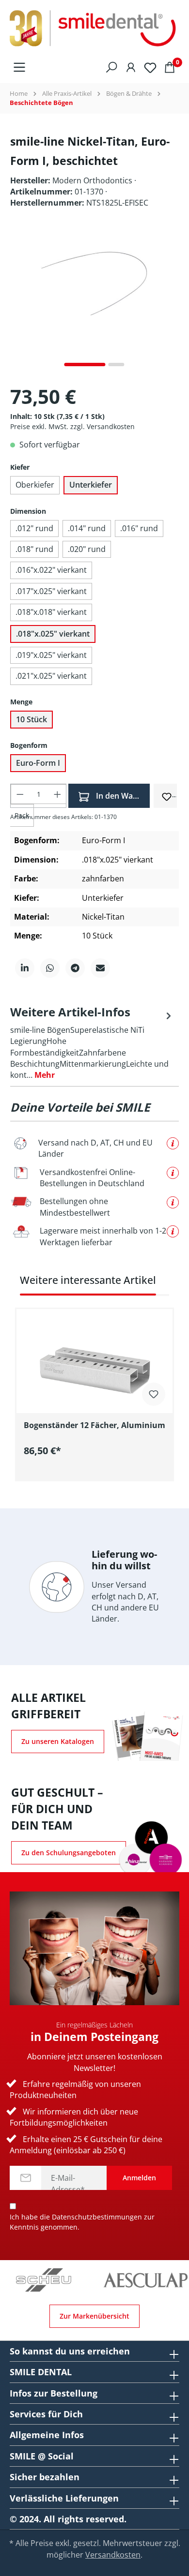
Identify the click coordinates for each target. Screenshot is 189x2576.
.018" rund (34, 549)
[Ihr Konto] (131, 66)
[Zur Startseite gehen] (94, 29)
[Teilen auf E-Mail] (100, 968)
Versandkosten (113, 2555)
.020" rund (87, 549)
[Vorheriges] (17, 302)
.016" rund (139, 528)
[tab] (92, 1042)
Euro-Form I (38, 763)
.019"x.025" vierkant (51, 655)
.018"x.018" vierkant (51, 612)
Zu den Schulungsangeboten (69, 1853)
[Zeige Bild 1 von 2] (85, 365)
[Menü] (19, 66)
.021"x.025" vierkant (51, 676)
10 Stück (31, 719)
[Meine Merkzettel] (150, 67)
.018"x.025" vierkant (53, 634)
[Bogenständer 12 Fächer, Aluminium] (94, 1357)
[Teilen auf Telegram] (75, 968)
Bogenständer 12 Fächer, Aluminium (94, 1425)
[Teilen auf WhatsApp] (50, 968)
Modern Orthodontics (93, 180)
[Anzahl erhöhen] (57, 794)
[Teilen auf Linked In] (25, 968)
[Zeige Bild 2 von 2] (117, 365)
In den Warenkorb (122, 796)
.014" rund (87, 528)
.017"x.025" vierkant (51, 591)
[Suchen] (111, 66)
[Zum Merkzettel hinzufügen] (167, 795)
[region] (94, 1377)
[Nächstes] (172, 302)
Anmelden (139, 2178)
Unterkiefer (91, 485)
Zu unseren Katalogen (58, 1741)
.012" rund (34, 528)
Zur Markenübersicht (94, 2316)
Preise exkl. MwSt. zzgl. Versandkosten (72, 426)
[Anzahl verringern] (20, 794)
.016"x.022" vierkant (51, 570)
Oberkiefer (35, 485)
